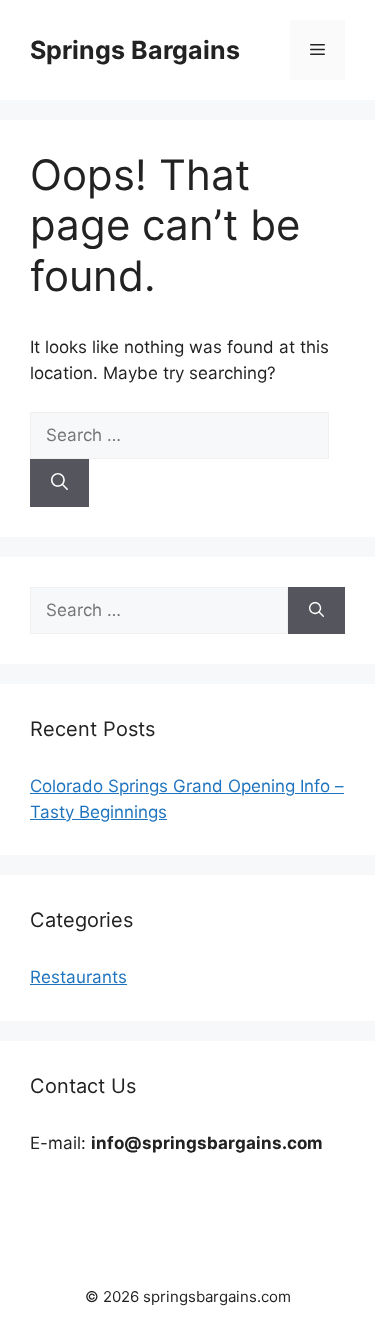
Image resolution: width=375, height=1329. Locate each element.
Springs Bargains (135, 50)
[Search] (59, 483)
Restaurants (78, 977)
